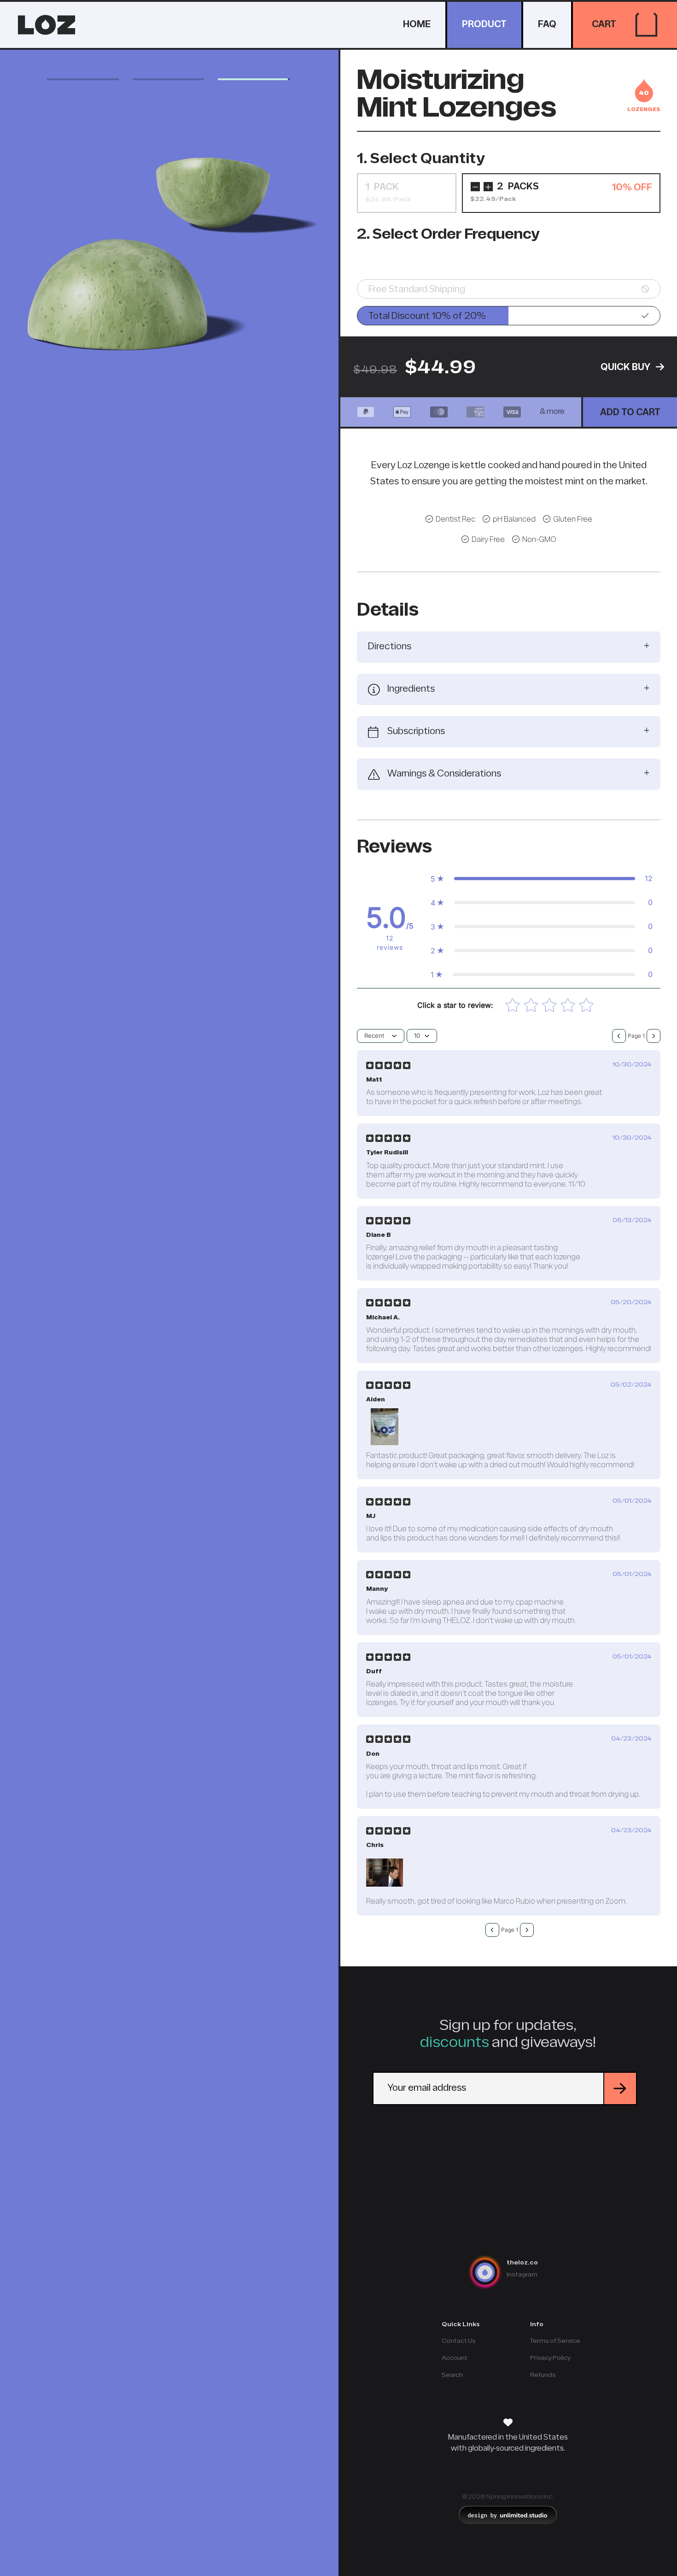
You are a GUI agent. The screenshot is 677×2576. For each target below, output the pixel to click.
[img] (388, 1065)
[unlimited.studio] (508, 2515)
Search (452, 2375)
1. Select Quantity (421, 159)
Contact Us (459, 2341)
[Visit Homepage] (508, 2183)
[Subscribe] (619, 2088)
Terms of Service (555, 2341)
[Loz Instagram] (490, 2272)
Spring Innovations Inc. (520, 2497)
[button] (646, 25)
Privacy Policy (550, 2358)
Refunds (543, 2375)
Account (455, 2358)
